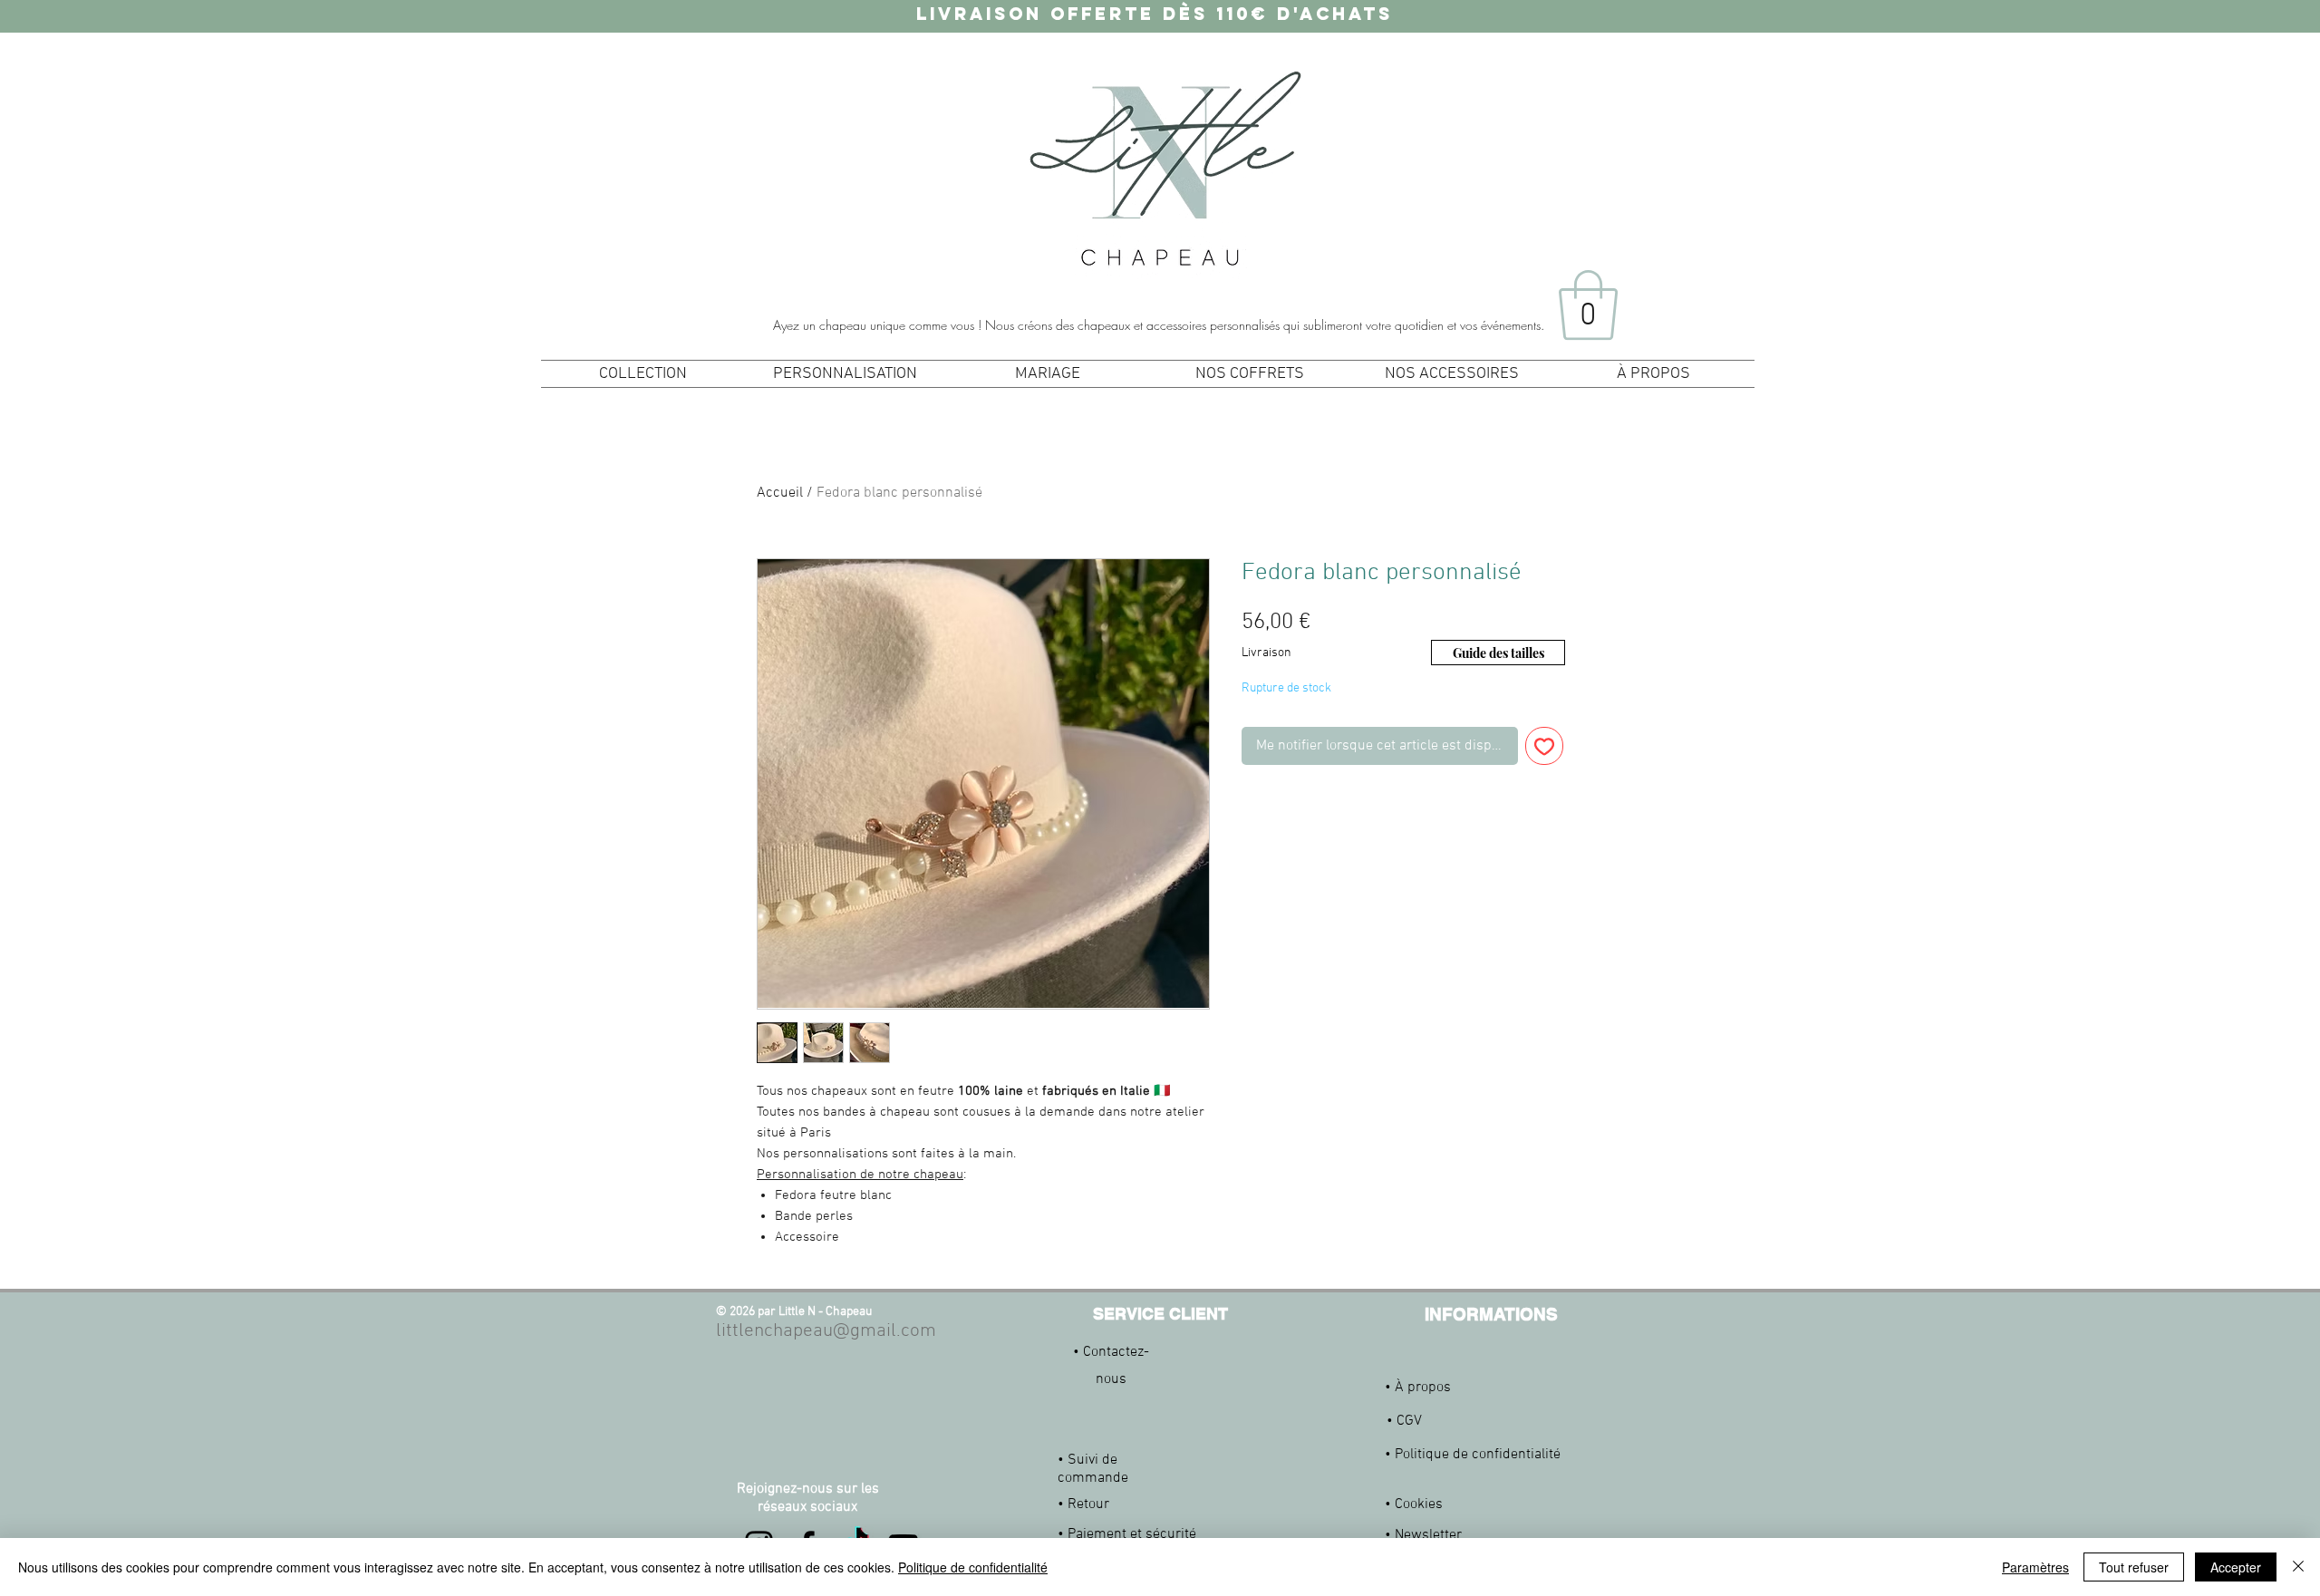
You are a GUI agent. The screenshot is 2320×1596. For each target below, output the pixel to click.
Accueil (780, 493)
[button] (1588, 305)
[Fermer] (2298, 1567)
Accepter (2236, 1567)
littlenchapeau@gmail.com (826, 1331)
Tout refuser (2134, 1567)
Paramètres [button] (2035, 1567)
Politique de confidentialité (973, 1567)
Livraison (1266, 653)
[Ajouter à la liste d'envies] (1544, 746)
